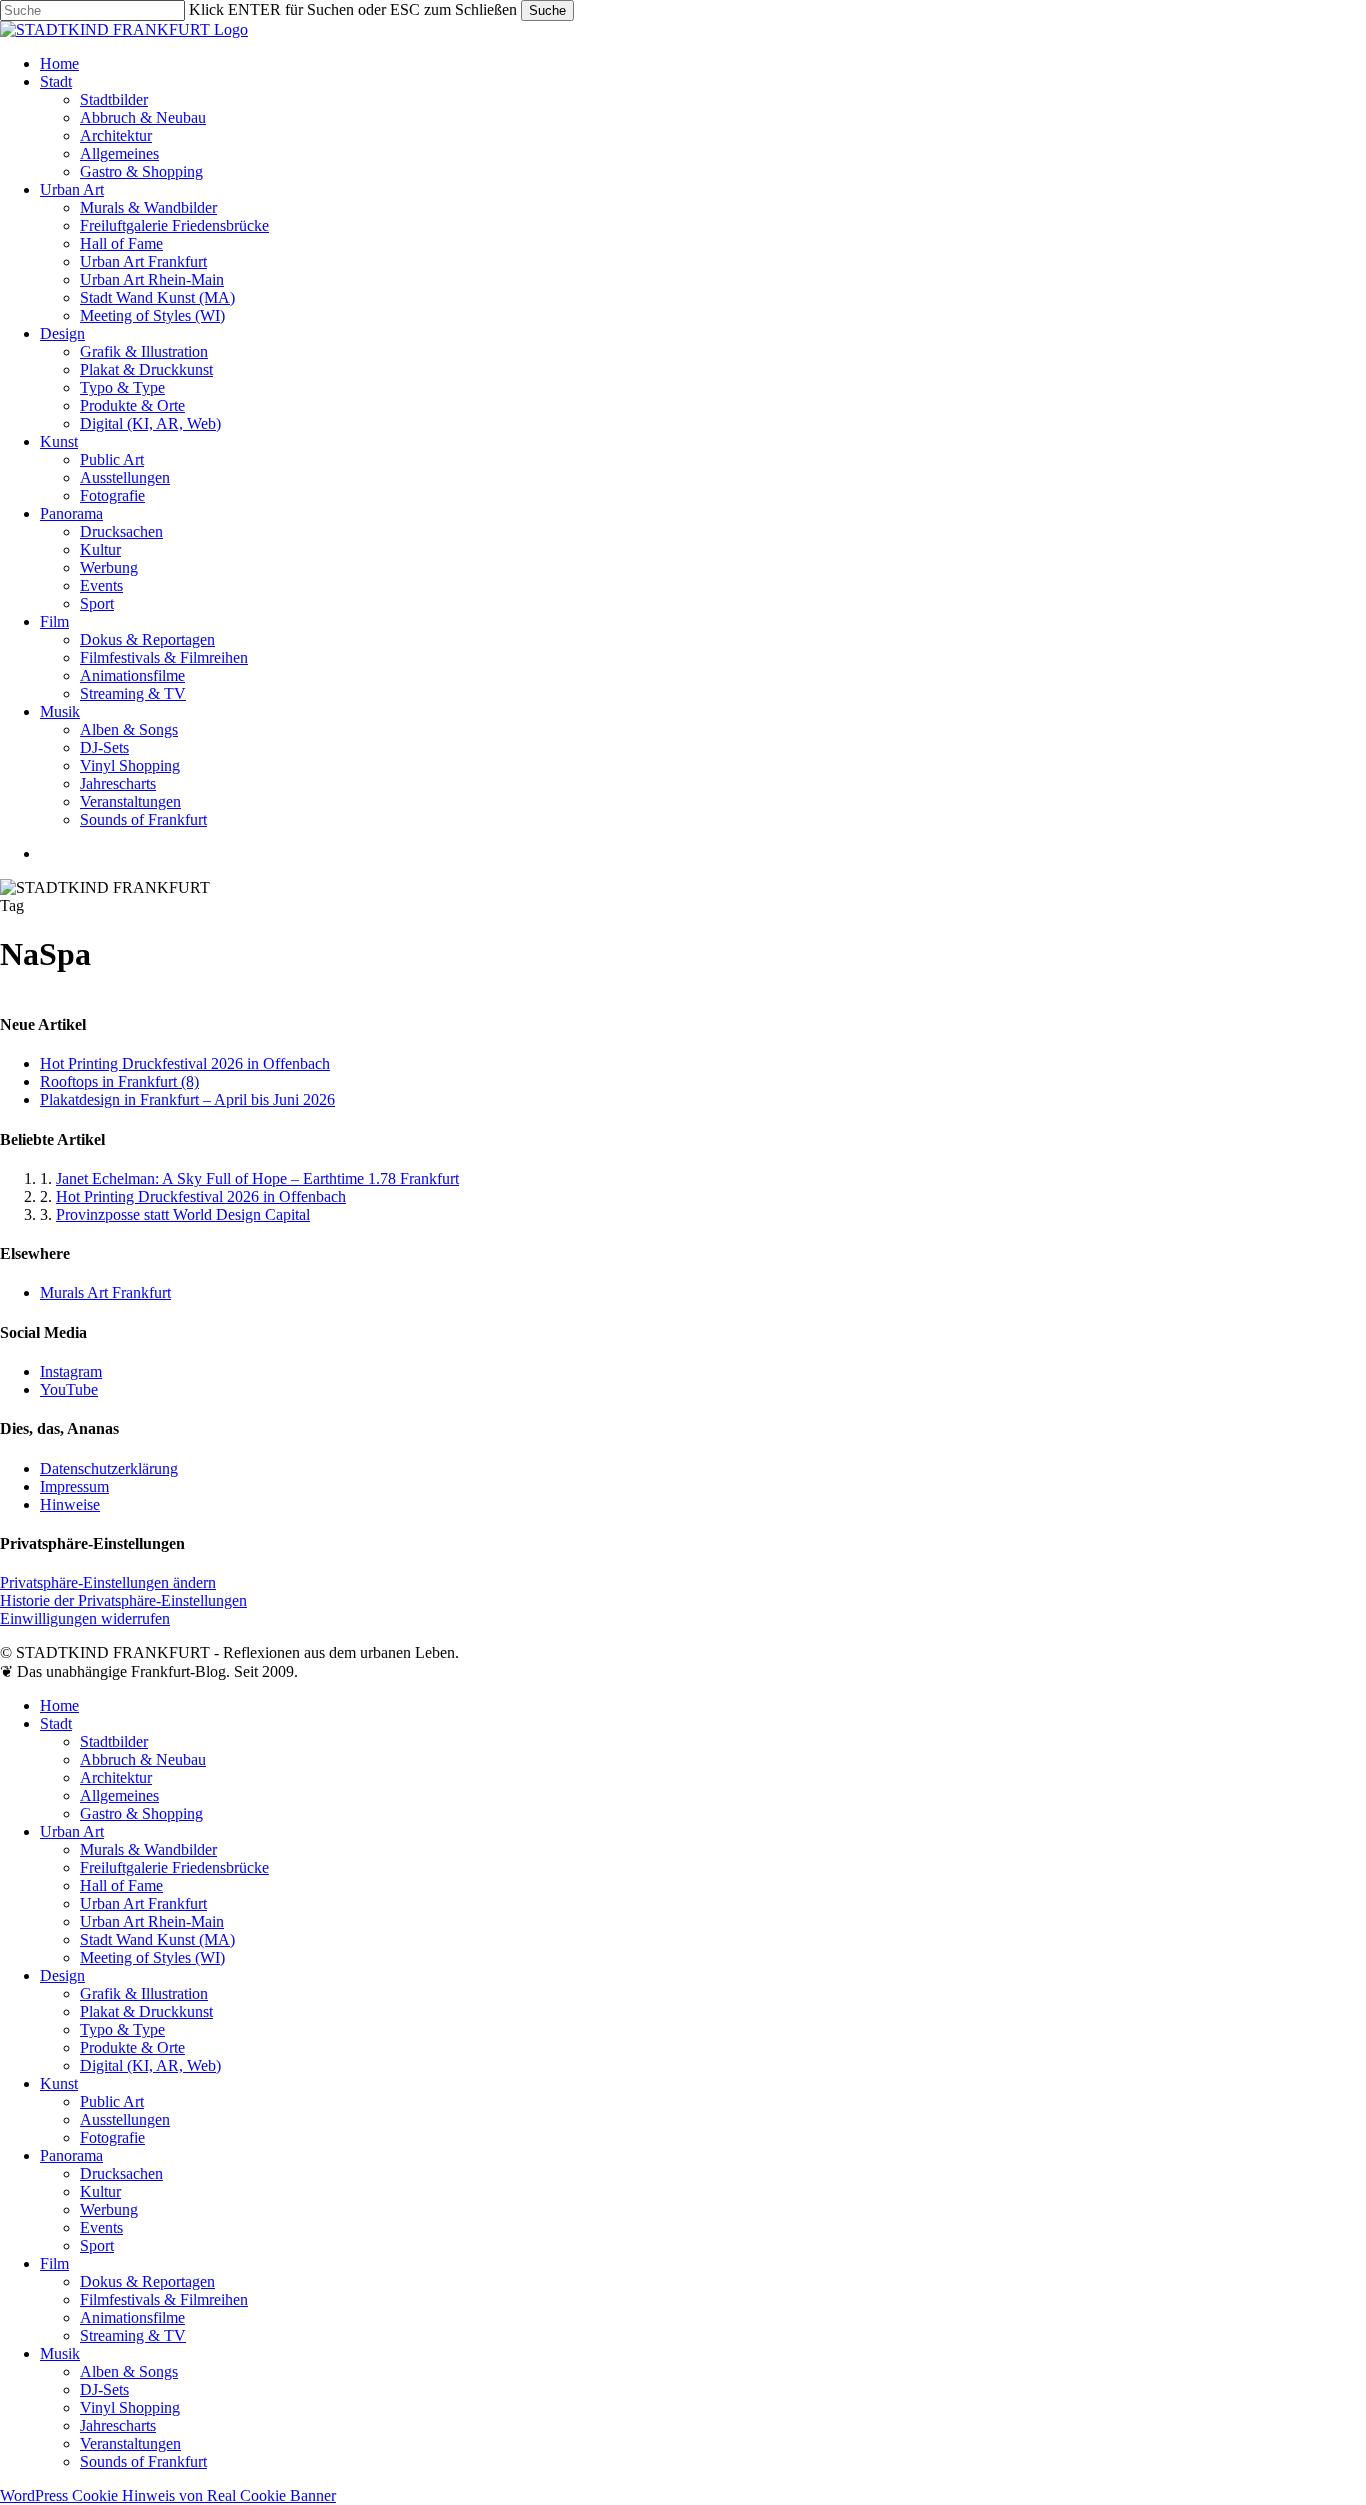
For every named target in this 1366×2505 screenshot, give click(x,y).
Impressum (74, 1486)
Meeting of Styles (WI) (152, 1957)
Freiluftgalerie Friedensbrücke (174, 1867)
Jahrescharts (118, 2425)
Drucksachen (121, 2173)
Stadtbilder (114, 1741)
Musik (60, 2353)
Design (62, 1975)
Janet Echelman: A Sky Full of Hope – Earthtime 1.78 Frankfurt (257, 1178)
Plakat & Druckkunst (146, 2011)
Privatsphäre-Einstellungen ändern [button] (108, 1582)
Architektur (116, 1777)
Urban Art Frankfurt (143, 1903)
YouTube (69, 1389)
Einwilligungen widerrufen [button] (85, 1618)
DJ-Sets (104, 2389)
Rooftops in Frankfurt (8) (119, 1081)
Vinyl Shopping (130, 2407)
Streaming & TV (133, 2335)
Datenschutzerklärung (109, 1468)
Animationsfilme (132, 2317)
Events (101, 2227)
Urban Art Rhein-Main (152, 1921)
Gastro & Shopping (141, 1813)
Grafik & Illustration (144, 1993)
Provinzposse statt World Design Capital (183, 1214)
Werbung (109, 2209)
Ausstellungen (125, 2119)
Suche (547, 10)
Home (59, 1705)
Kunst (59, 2083)
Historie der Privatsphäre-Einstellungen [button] (123, 1600)
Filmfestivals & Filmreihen (164, 2299)
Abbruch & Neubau (143, 1759)
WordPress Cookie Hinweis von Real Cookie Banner (168, 2495)
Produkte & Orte (132, 2047)
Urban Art (72, 1831)
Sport (97, 2245)
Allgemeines (119, 1795)
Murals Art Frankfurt (105, 1292)
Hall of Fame (121, 1885)
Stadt (56, 1723)
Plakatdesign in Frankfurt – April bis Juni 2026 (187, 1099)
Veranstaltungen (130, 2443)
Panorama (71, 2155)
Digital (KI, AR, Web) (150, 2065)
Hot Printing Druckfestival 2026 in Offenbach (185, 1063)
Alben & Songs (129, 2371)
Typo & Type (122, 2029)
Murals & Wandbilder (148, 1849)
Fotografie (112, 2137)
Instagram (71, 1371)
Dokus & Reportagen (147, 2281)
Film (54, 2263)
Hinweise (70, 1504)
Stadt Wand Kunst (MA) (157, 1939)
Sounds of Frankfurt (143, 2461)
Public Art (112, 2101)
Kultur (100, 2191)
